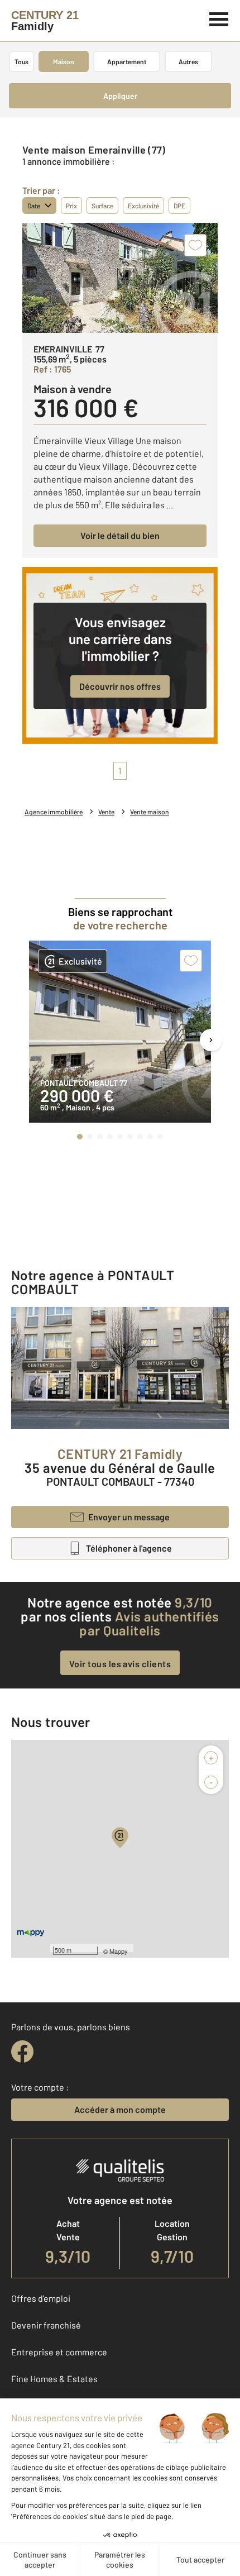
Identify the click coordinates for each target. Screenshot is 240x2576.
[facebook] (22, 2052)
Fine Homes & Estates (54, 2379)
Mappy (119, 1951)
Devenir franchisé (46, 2325)
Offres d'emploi (41, 2298)
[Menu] (219, 18)
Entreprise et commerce (59, 2352)
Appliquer (120, 96)
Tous (21, 61)
